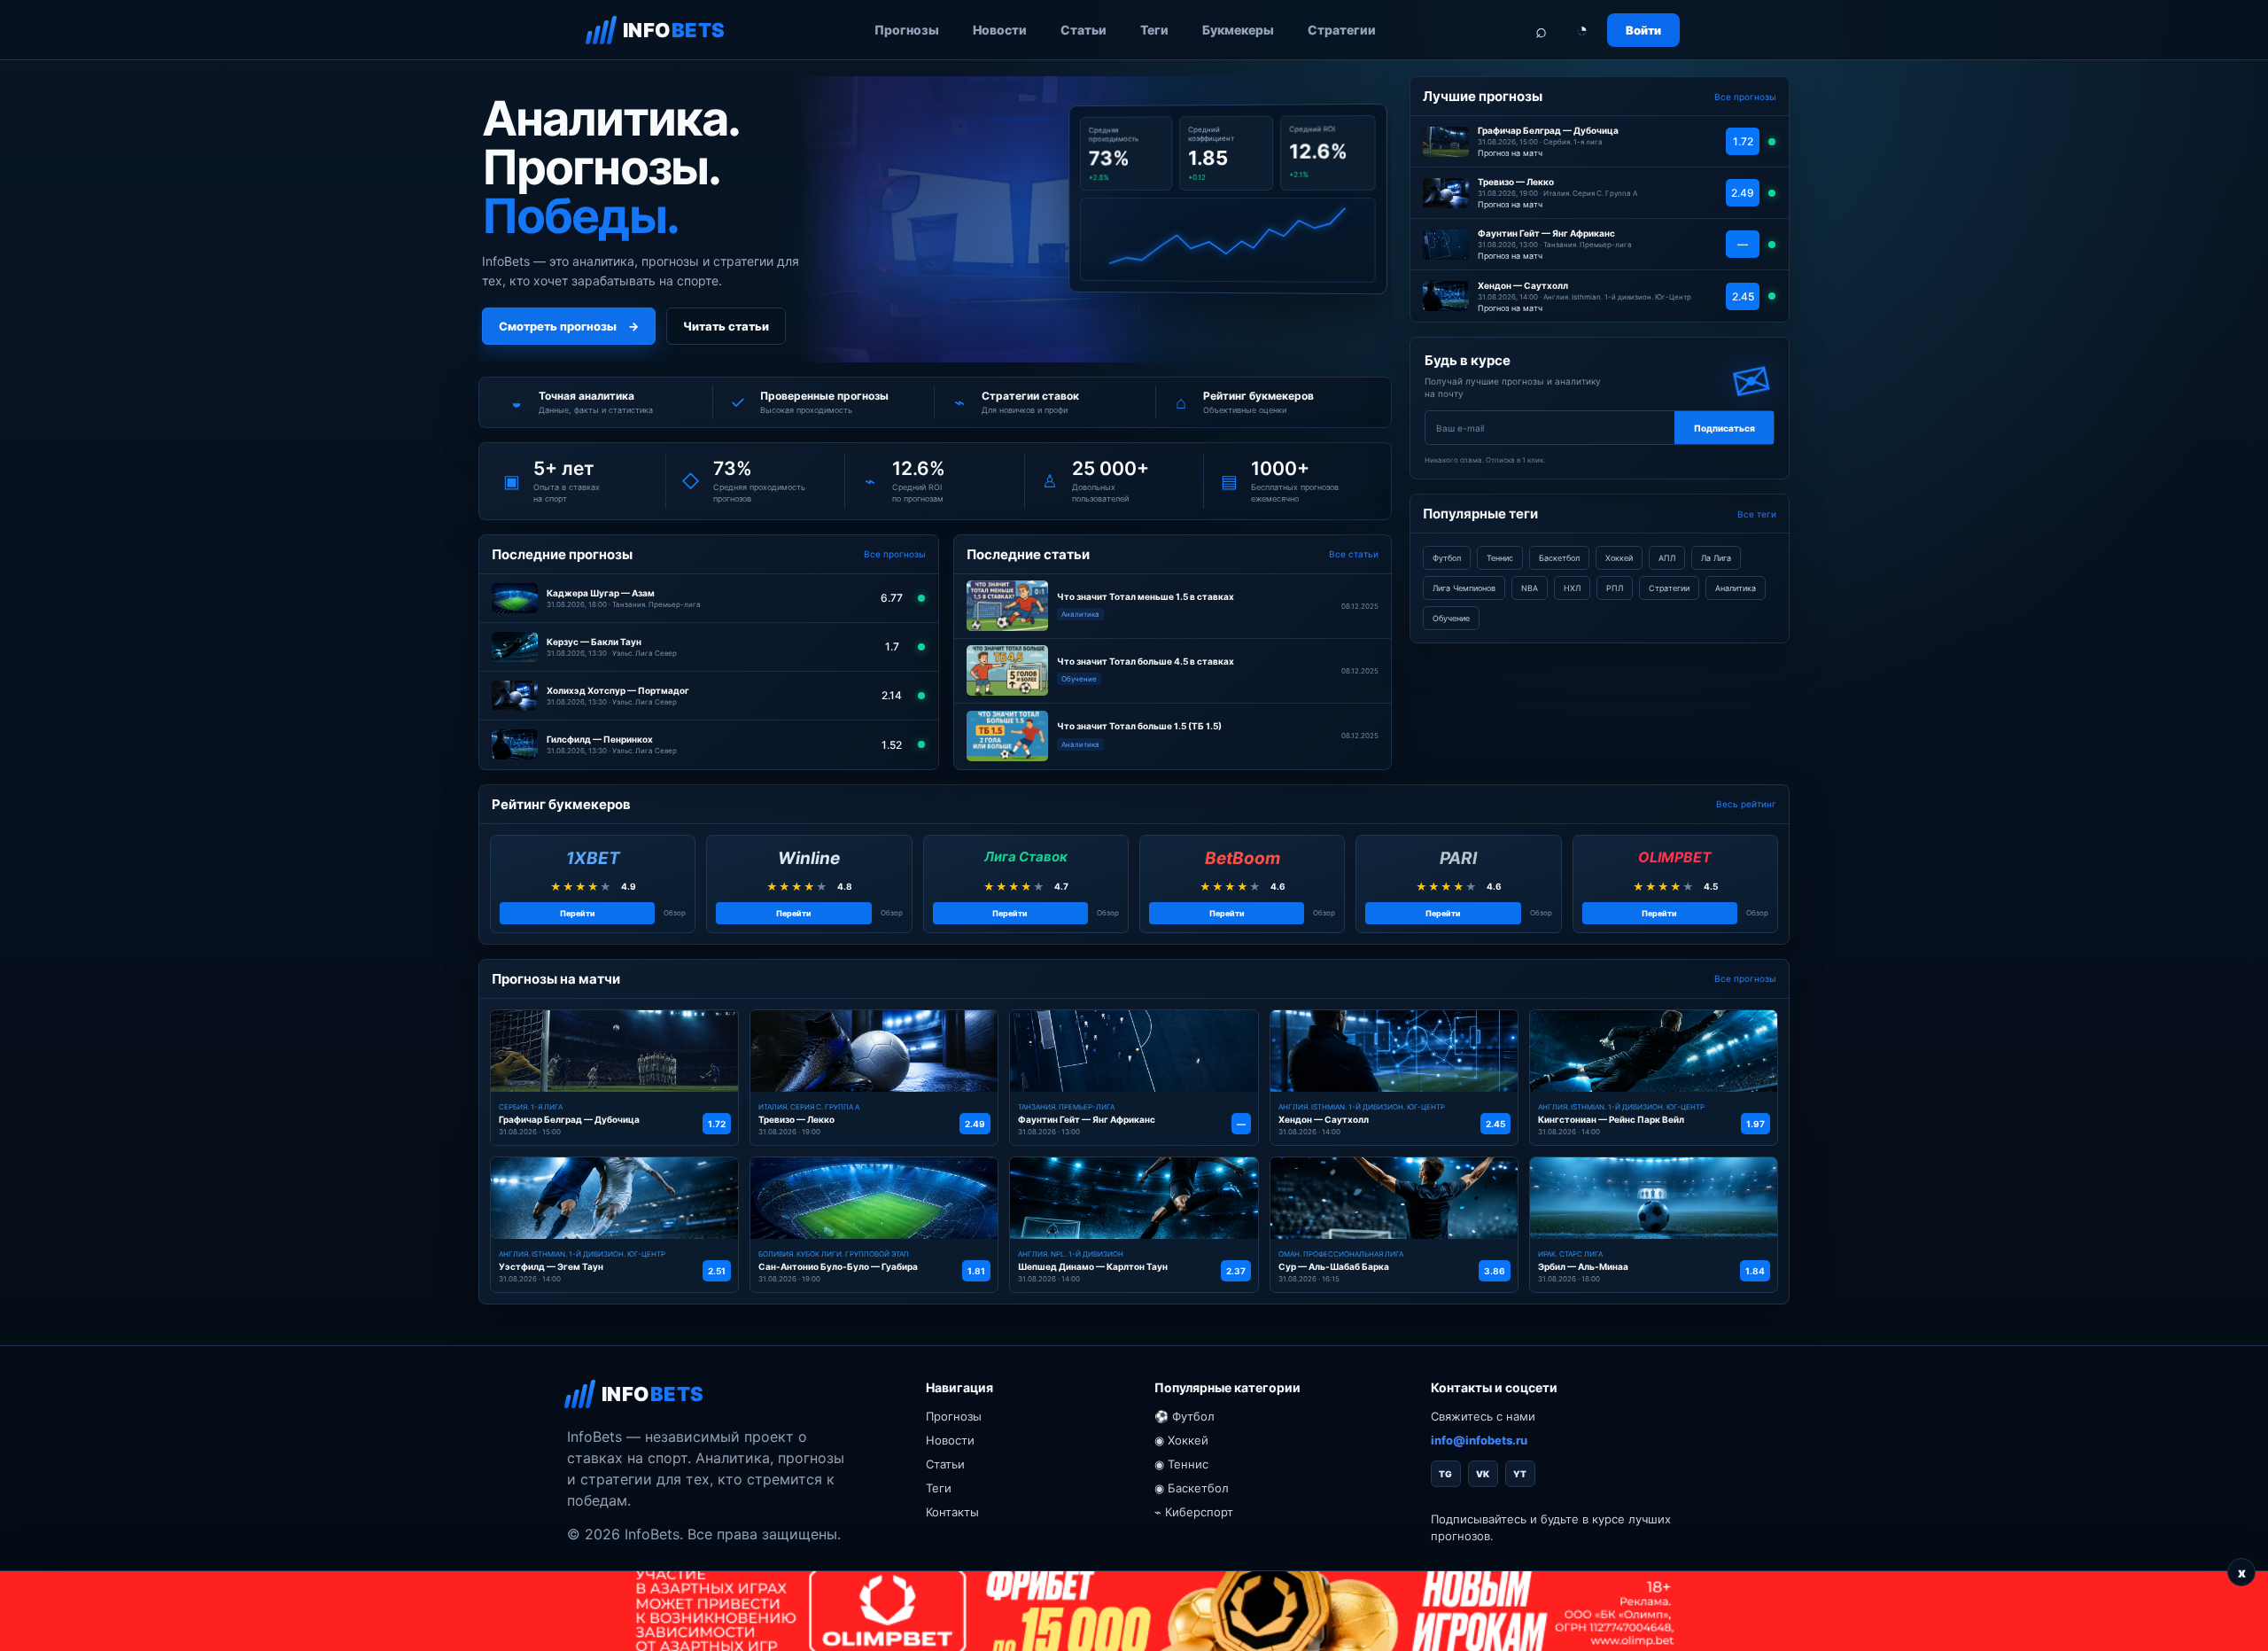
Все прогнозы (895, 554)
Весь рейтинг (1746, 804)
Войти (1643, 30)
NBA (1530, 588)
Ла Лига (1716, 558)
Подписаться (1724, 428)
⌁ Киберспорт (1194, 1512)
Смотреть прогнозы (569, 326)
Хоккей (1619, 558)
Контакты (952, 1512)
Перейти (578, 913)
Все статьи (1354, 554)
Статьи (1084, 30)
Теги (1154, 30)
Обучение (1451, 618)
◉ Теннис (1181, 1464)
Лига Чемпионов (1464, 588)
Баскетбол (1559, 558)
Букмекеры (1238, 30)
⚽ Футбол (1184, 1416)
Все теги (1757, 514)
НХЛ (1572, 588)
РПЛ (1615, 588)
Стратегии (1342, 30)
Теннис (1500, 558)
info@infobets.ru (1479, 1440)
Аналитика (1736, 588)
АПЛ (1667, 558)
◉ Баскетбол (1192, 1488)
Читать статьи (726, 326)
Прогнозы (907, 30)
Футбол (1447, 558)
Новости (1000, 30)
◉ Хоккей (1181, 1440)
